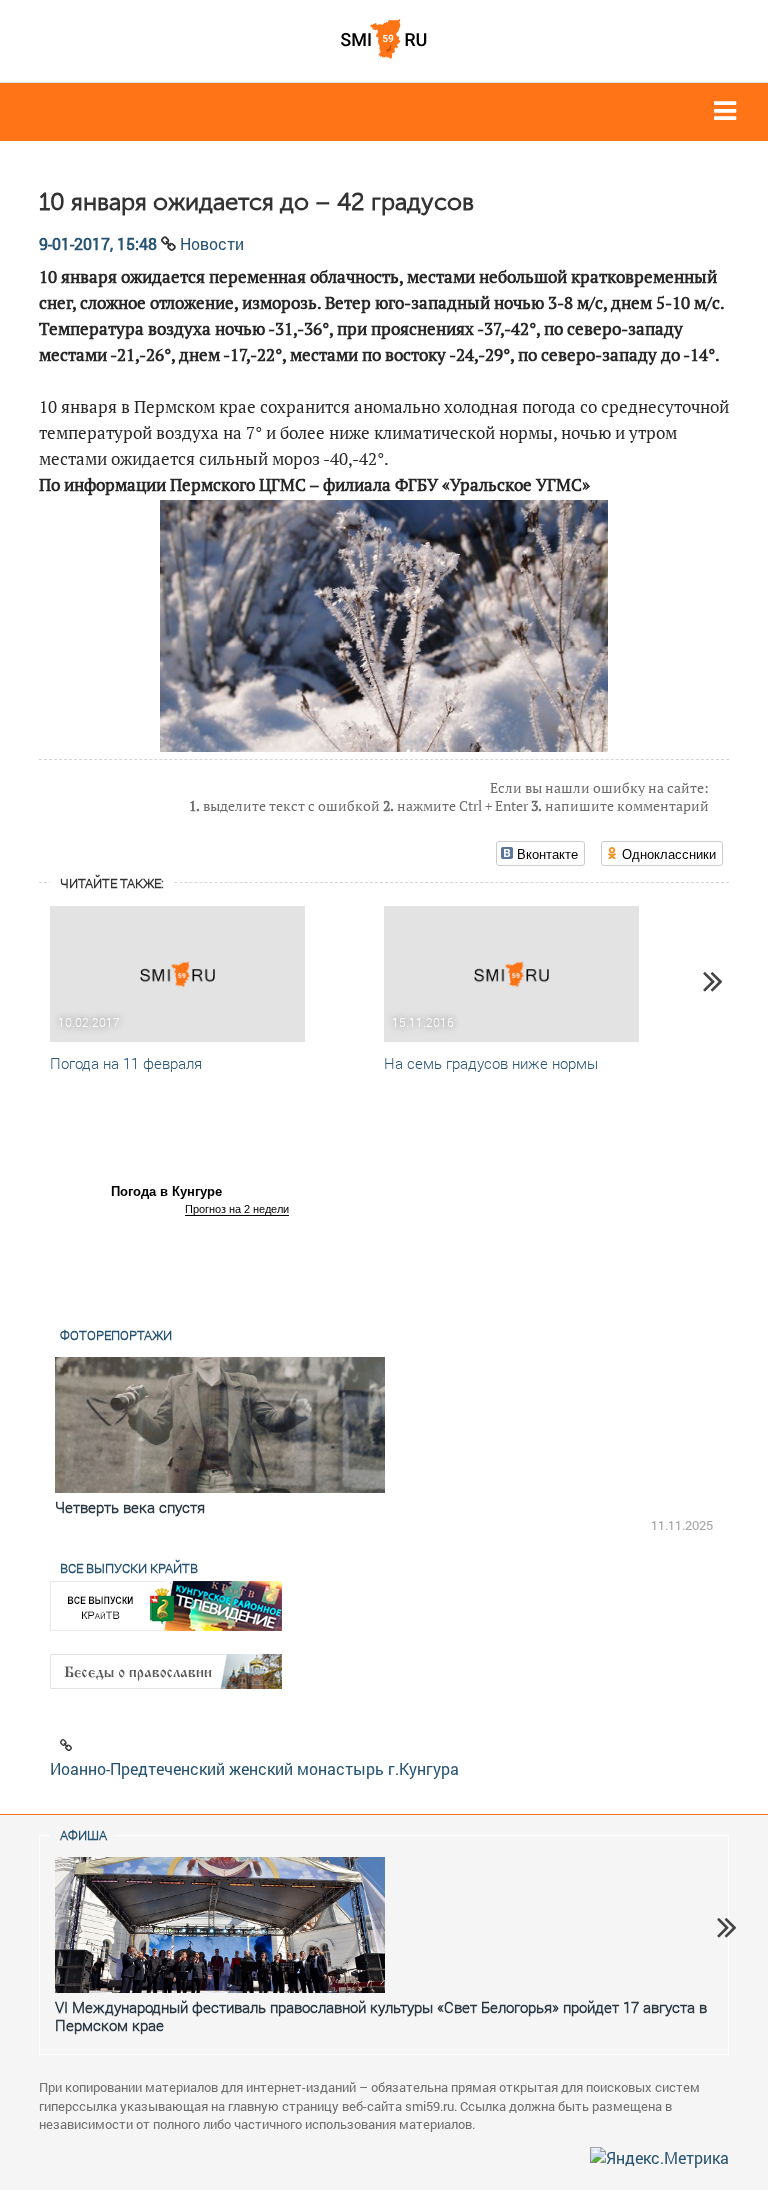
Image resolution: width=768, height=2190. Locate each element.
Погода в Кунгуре (166, 1191)
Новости (212, 243)
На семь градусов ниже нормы (491, 1063)
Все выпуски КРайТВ (129, 1568)
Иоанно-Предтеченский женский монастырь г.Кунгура (254, 1768)
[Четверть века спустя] (220, 1425)
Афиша (83, 1835)
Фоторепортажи (116, 1335)
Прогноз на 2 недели (237, 1209)
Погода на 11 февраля (126, 1063)
